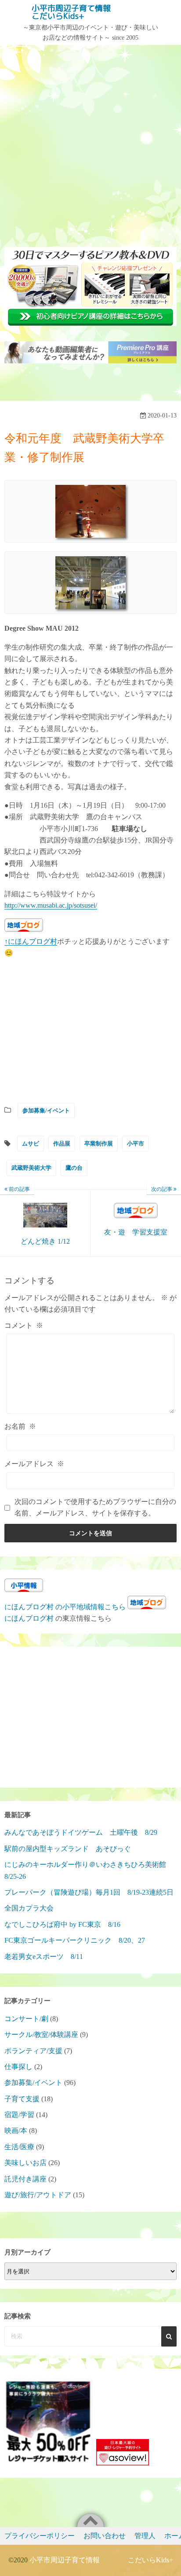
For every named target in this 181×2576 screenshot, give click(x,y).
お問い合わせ (105, 2536)
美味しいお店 (25, 2163)
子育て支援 (22, 2099)
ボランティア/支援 (33, 2051)
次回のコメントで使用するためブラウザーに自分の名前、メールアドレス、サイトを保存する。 (95, 1507)
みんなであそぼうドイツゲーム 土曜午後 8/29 (81, 1832)
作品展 (62, 1144)
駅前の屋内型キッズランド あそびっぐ (68, 1849)
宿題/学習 (19, 2115)
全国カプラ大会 (33, 1908)
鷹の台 (74, 1168)
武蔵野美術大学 (31, 1168)
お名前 (20, 1426)
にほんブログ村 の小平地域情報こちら (65, 1607)
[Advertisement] (90, 144)
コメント (24, 1325)
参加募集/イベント (46, 1111)
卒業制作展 (99, 1144)
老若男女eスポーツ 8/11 (44, 1957)
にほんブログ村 (29, 1618)
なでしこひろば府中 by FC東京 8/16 (62, 1924)
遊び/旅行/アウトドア (38, 2195)
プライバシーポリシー (40, 2536)
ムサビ (31, 1144)
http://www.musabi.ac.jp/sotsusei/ (51, 905)
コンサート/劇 (26, 2019)
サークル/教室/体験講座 (41, 2035)
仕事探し (18, 2067)
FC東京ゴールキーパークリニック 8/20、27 (75, 1940)
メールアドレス (34, 1464)
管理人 (145, 2536)
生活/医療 (19, 2147)
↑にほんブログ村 (31, 941)
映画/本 (16, 2131)
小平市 (136, 1144)
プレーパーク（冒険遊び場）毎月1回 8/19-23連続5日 (89, 1892)
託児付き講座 (25, 2179)
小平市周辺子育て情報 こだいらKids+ (87, 12)
